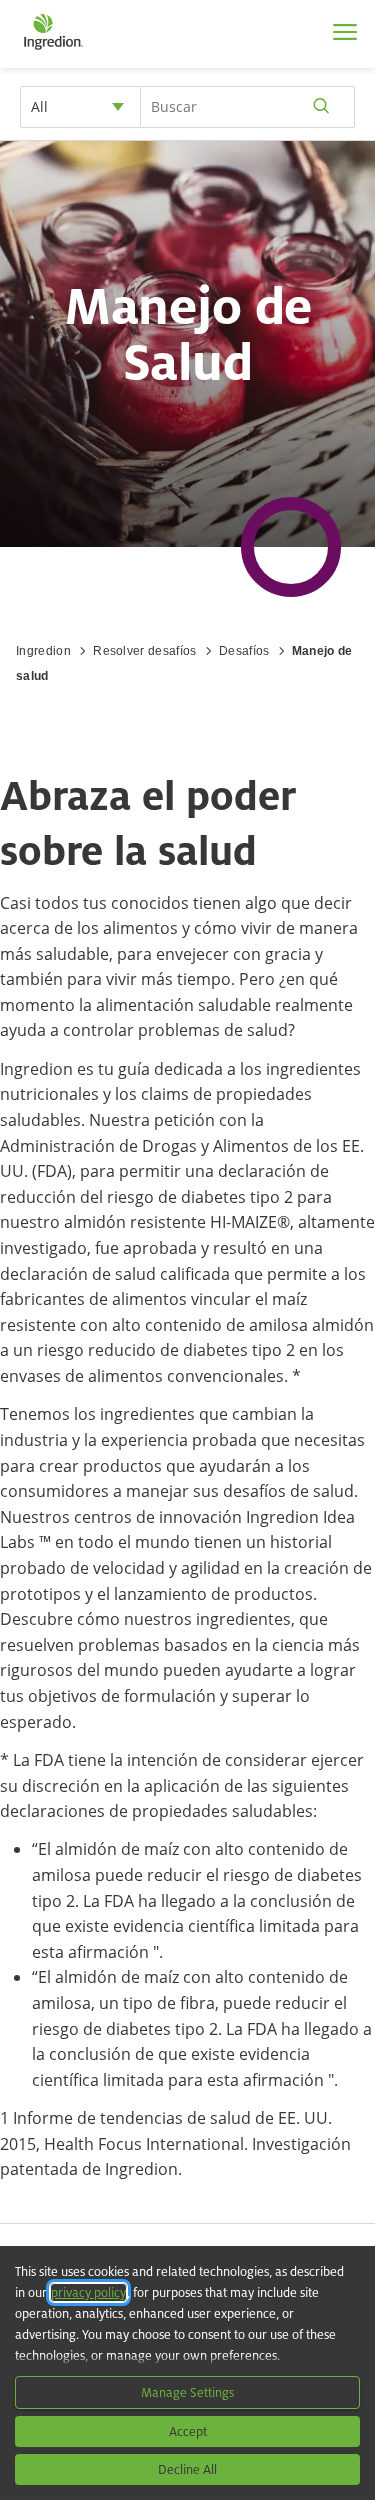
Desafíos (244, 651)
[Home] (52, 50)
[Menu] (345, 32)
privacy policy (88, 2292)
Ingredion (43, 651)
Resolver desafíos (144, 651)
